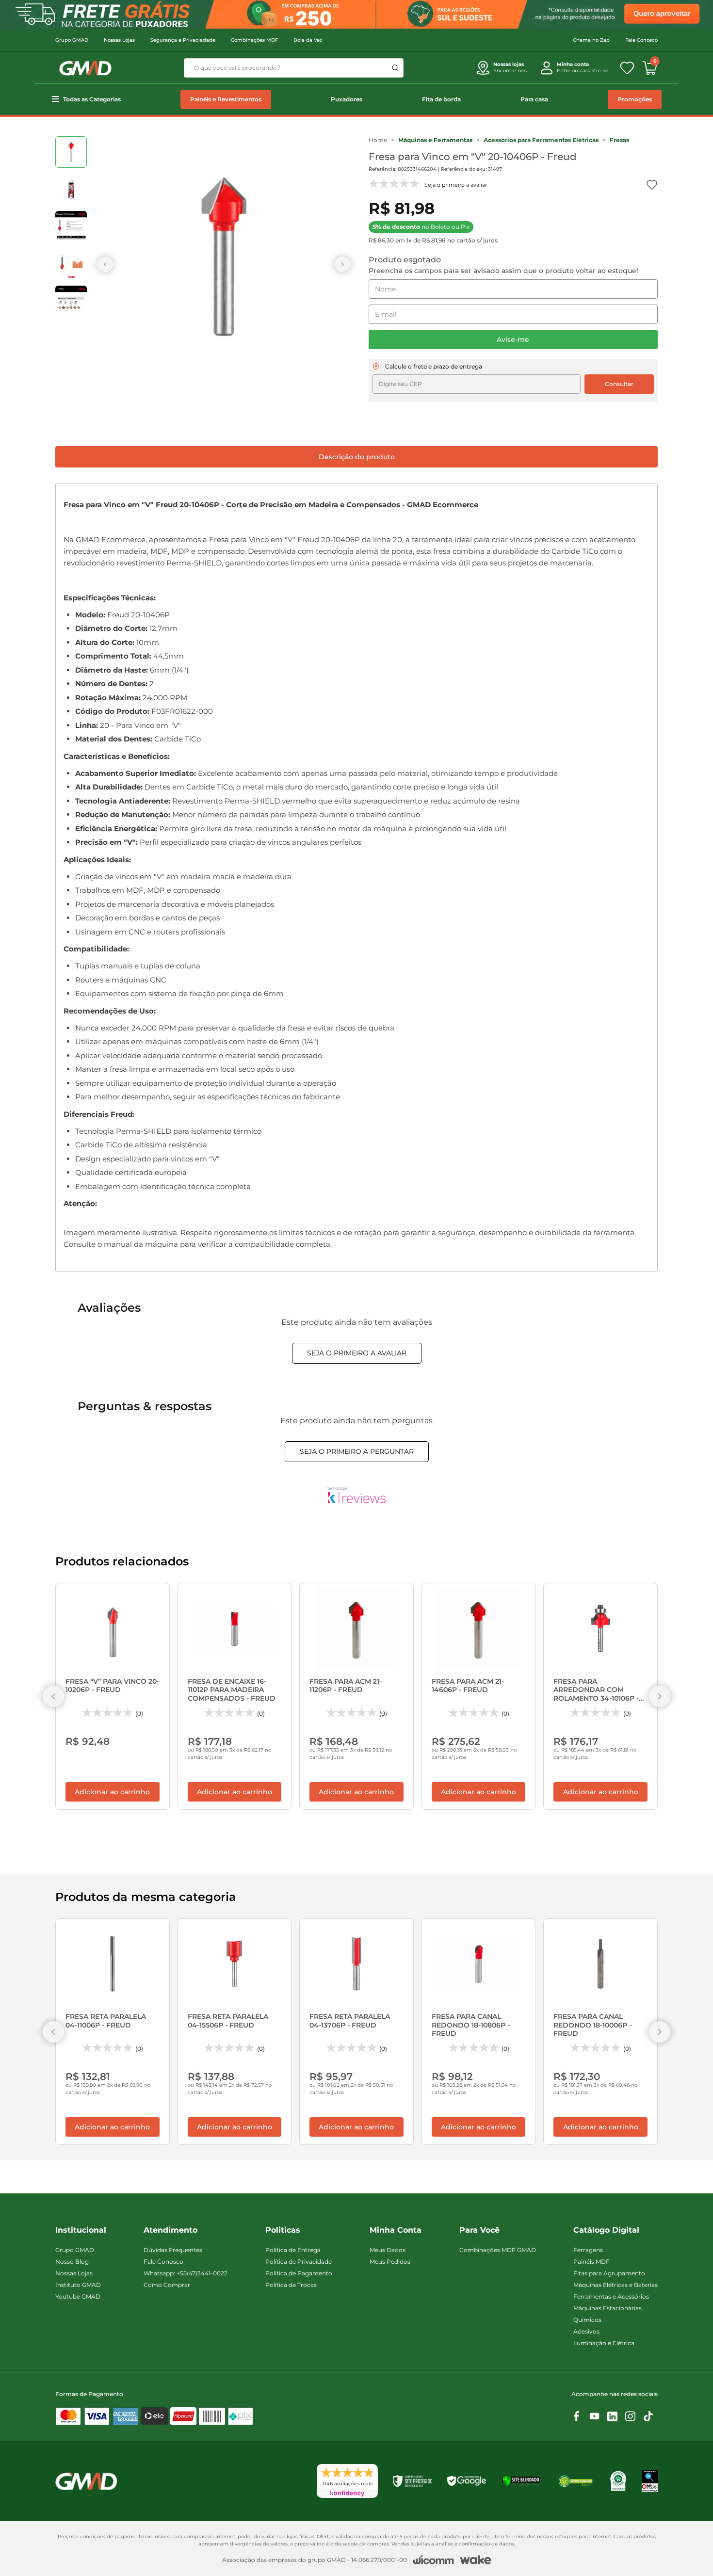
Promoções (635, 99)
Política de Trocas (291, 2285)
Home (378, 140)
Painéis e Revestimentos (226, 99)
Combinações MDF (254, 40)
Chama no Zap (591, 40)
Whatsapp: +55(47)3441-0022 (186, 2273)
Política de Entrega (293, 2250)
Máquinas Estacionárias (608, 2308)
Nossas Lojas (119, 40)
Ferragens (588, 2250)
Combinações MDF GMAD (498, 2250)
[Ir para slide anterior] (105, 264)
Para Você (479, 2230)
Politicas (283, 2230)
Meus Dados (388, 2250)
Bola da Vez (308, 40)
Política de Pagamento (299, 2273)
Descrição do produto (357, 457)
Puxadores (347, 99)
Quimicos (587, 2320)
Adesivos (586, 2331)
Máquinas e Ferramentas (435, 140)
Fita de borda (441, 99)
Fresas (619, 140)
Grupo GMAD (72, 40)
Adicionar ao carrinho (112, 1792)
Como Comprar (167, 2285)
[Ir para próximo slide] (342, 264)
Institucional (81, 2230)
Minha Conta (396, 2230)
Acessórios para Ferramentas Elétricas (541, 140)
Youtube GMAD (78, 2296)
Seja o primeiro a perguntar (357, 1451)
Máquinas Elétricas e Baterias (616, 2285)
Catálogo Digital (606, 2230)
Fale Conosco (641, 40)
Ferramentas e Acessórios (611, 2296)
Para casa (534, 99)
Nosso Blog (72, 2262)
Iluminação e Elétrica (604, 2343)
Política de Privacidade (299, 2262)
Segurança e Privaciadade (183, 40)
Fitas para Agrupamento (609, 2273)
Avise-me (513, 339)
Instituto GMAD (78, 2285)
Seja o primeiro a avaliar (357, 1353)
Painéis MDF (591, 2262)
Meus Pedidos (390, 2262)
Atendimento (170, 2230)
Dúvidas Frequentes (173, 2250)
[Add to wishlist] (652, 185)
